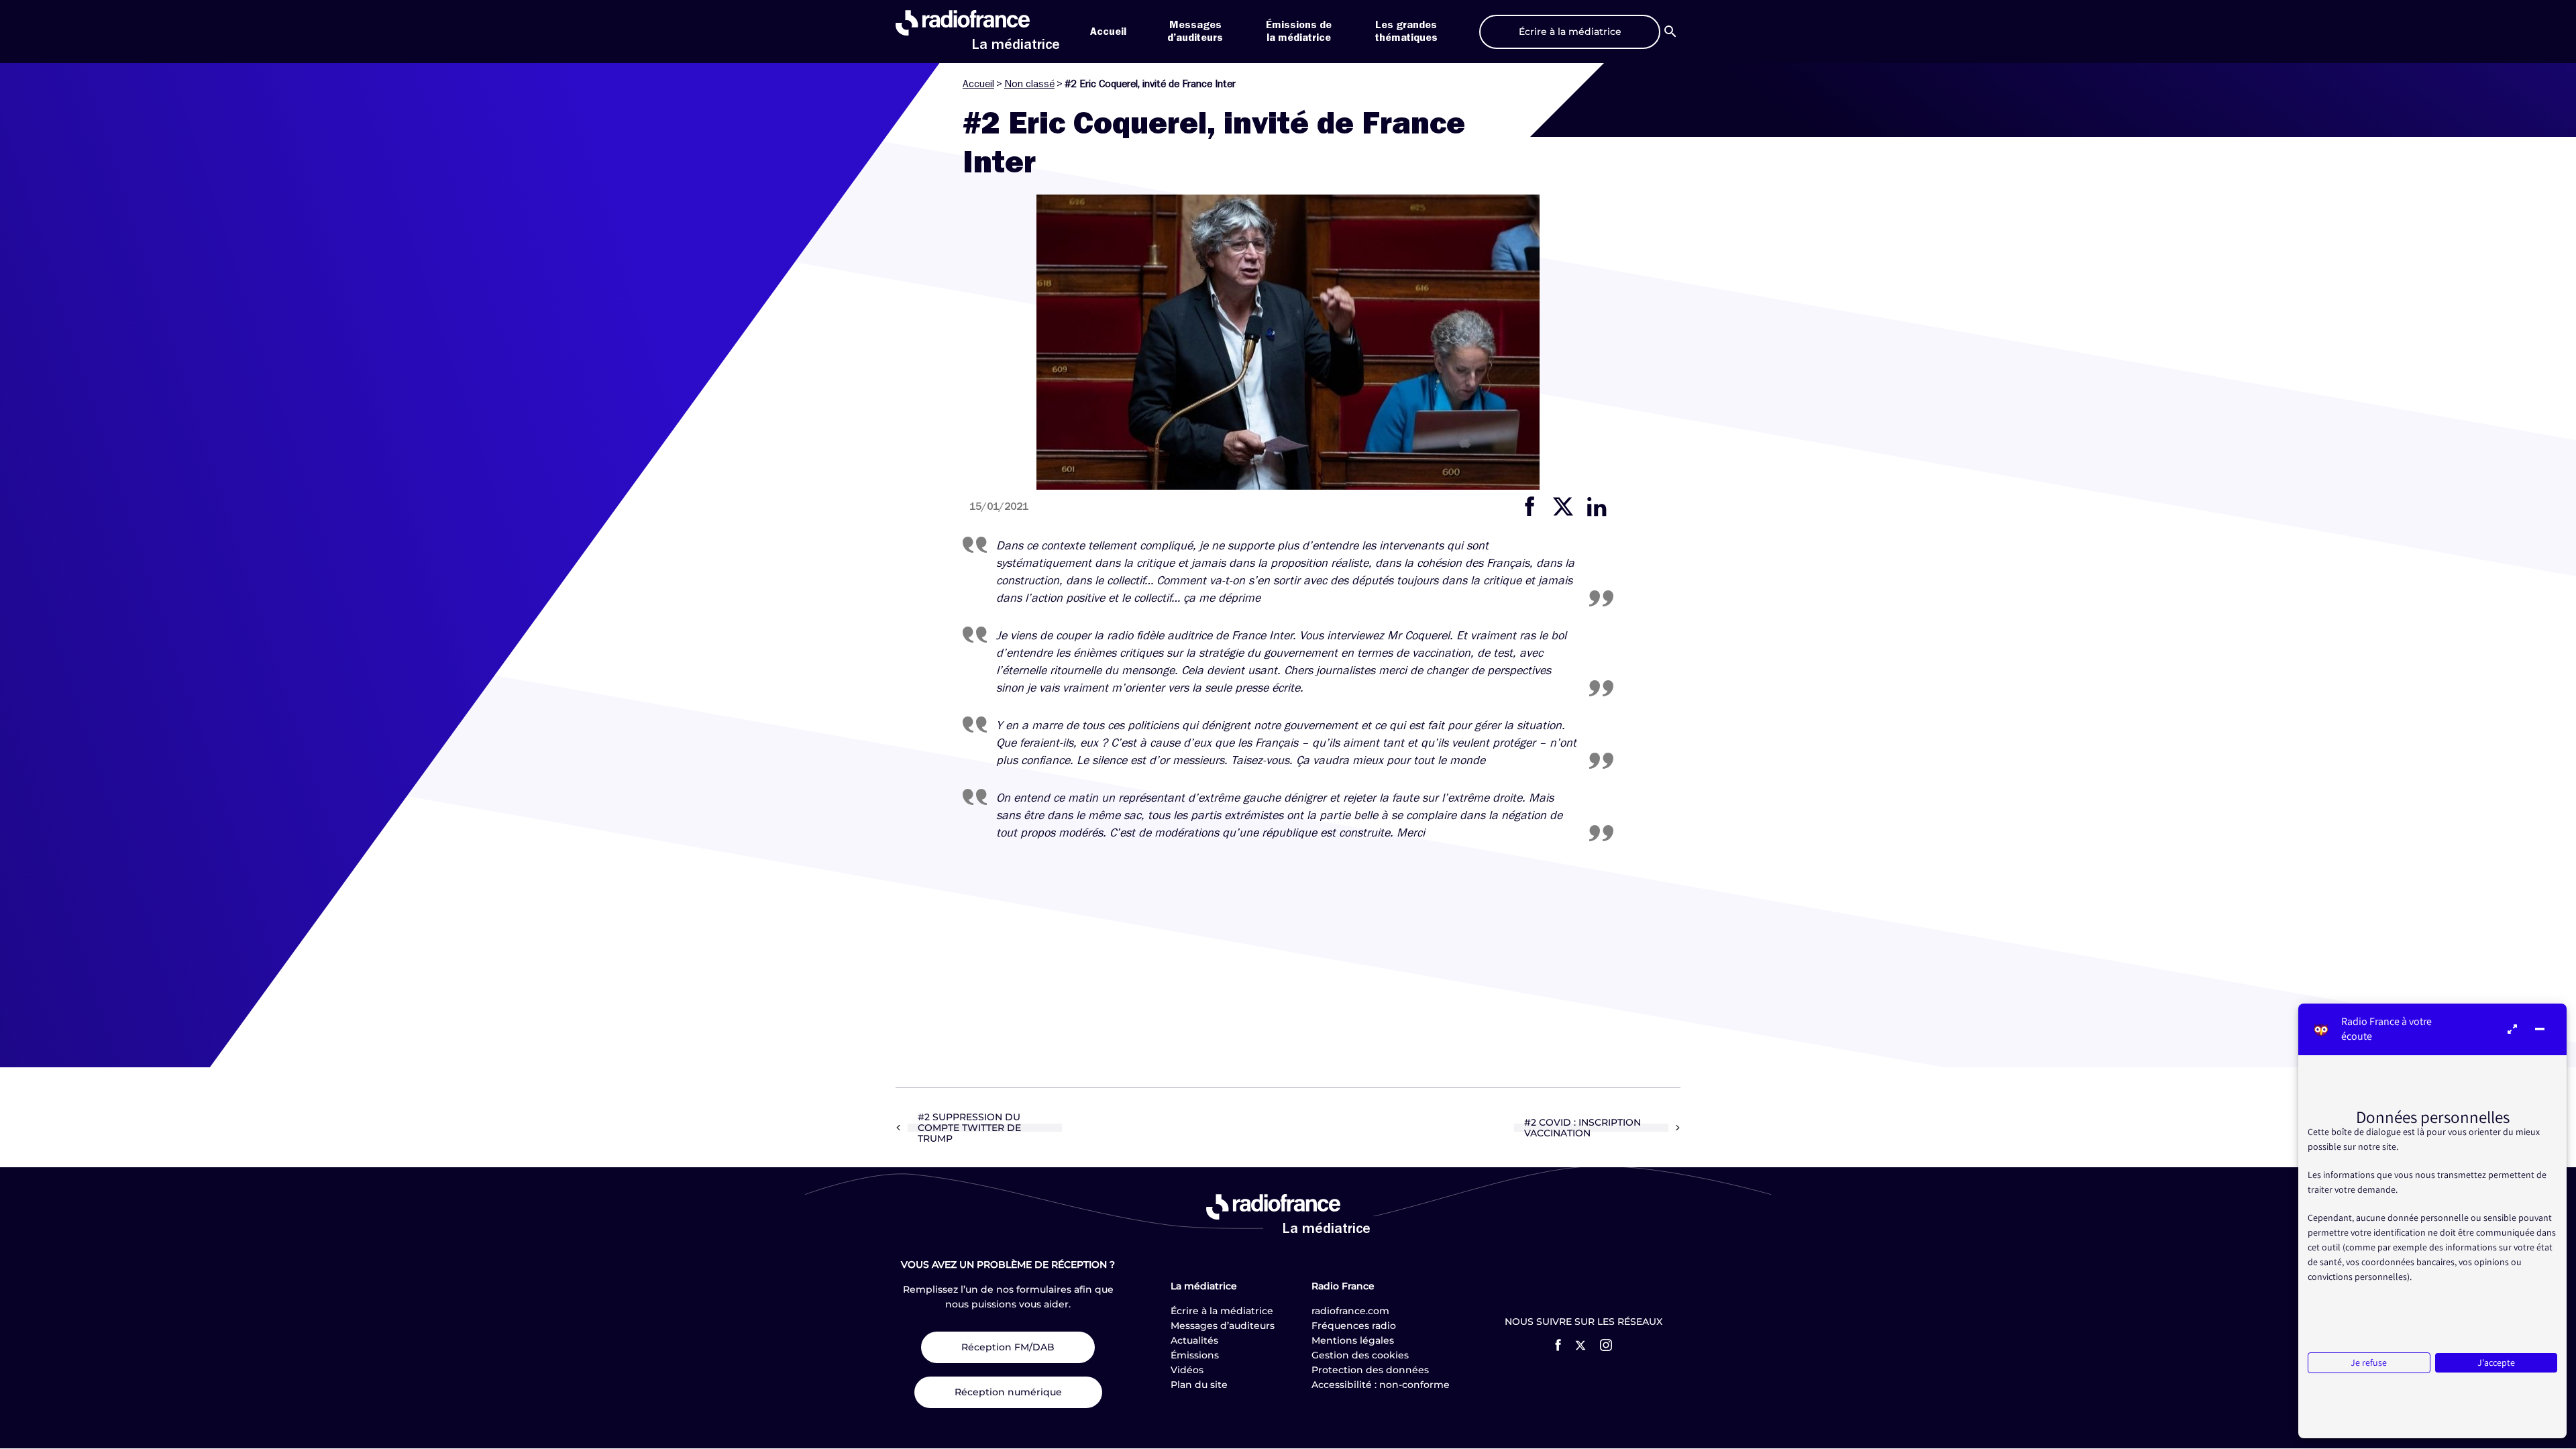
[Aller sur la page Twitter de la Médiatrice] (1580, 1345)
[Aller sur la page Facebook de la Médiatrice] (1558, 1345)
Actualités (1194, 1340)
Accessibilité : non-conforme (1381, 1385)
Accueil (1108, 32)
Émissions (1195, 1355)
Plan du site (1199, 1385)
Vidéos (1187, 1370)
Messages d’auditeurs (1223, 1326)
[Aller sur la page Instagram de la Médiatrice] (1606, 1345)
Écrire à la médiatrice (1222, 1311)
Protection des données (1370, 1370)
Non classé (1029, 84)
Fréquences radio (1354, 1326)
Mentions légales (1353, 1340)
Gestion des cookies (1360, 1355)
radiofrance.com (1350, 1311)
